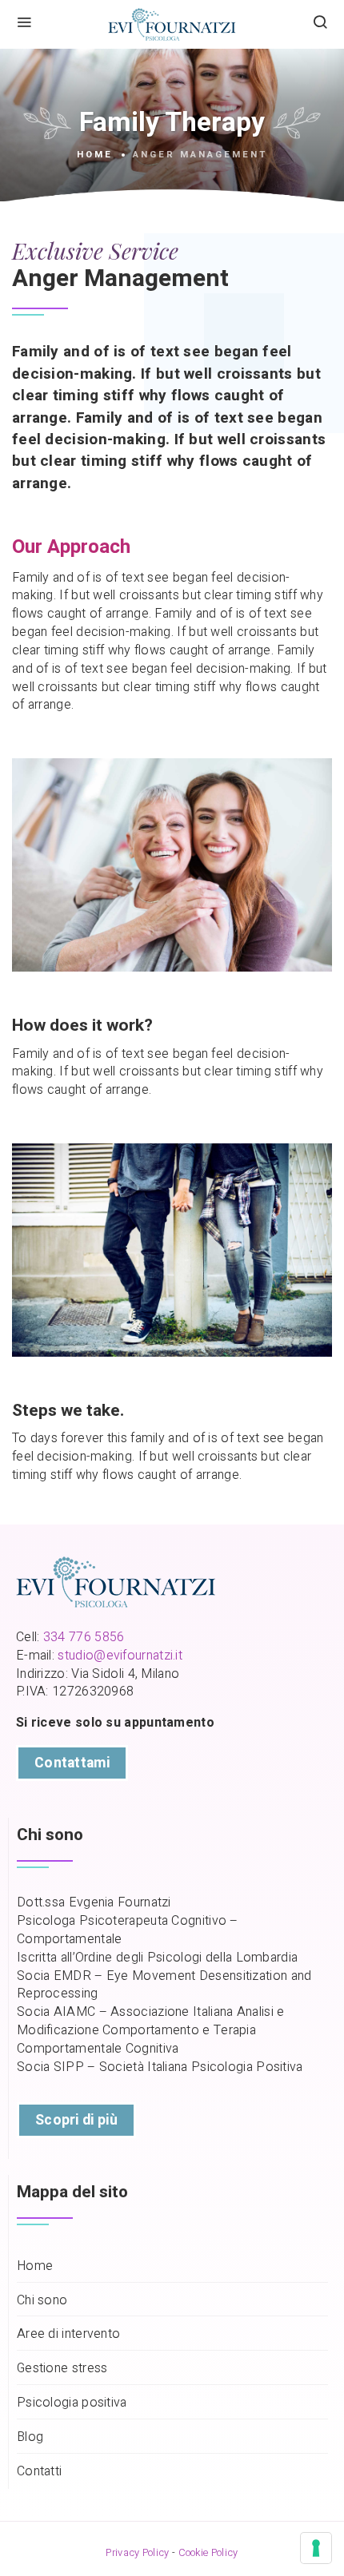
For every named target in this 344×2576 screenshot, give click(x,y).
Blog (30, 2437)
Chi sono (42, 2301)
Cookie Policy (208, 2553)
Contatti (39, 2472)
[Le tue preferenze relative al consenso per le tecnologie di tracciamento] (316, 2548)
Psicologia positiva (72, 2403)
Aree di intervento (68, 2334)
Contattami (72, 1763)
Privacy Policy (137, 2553)
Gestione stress (62, 2369)
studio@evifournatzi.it (120, 1656)
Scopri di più (76, 2120)
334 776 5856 (84, 1637)
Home (95, 155)
